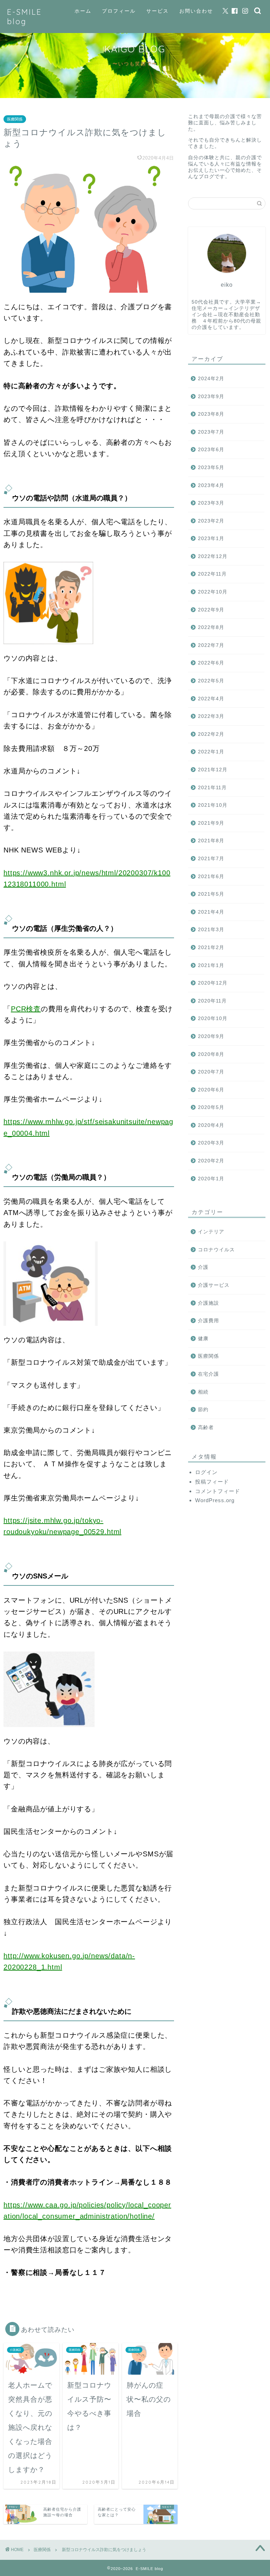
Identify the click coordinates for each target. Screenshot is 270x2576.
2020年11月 (212, 1001)
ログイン (206, 1472)
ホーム (83, 11)
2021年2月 (211, 948)
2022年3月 (211, 716)
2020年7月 (211, 1072)
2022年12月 (213, 556)
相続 (203, 1392)
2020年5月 (211, 1107)
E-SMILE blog (24, 17)
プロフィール (119, 11)
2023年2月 (211, 521)
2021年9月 (211, 823)
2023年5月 (211, 468)
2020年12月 (213, 983)
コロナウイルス (216, 1250)
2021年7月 (211, 859)
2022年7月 (211, 645)
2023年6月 (211, 450)
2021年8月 (211, 841)
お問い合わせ (196, 11)
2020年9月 (211, 1036)
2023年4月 (211, 485)
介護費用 (208, 1321)
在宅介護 (208, 1374)
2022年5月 (211, 681)
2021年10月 (213, 805)
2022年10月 (213, 592)
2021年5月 (211, 894)
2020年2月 (211, 1161)
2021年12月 (213, 770)
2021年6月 (211, 877)
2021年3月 (211, 930)
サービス (157, 11)
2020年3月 (211, 1143)
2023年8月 (211, 414)
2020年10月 (213, 1018)
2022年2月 (211, 734)
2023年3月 (211, 503)
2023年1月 (211, 538)
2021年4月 (211, 912)
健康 (203, 1339)
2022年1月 (211, 752)
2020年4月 (211, 1125)
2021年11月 (212, 788)
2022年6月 (211, 663)
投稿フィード (212, 1482)
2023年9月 (211, 397)
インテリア (211, 1232)
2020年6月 (211, 1090)
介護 (203, 1267)
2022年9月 (211, 610)
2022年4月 (211, 699)
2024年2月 (211, 379)
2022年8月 (211, 627)
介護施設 (208, 1303)
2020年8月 (211, 1054)
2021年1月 (211, 965)
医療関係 (15, 119)
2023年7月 (211, 432)
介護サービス (214, 1285)
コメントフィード (218, 1491)
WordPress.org (215, 1500)
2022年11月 (212, 574)
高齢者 (206, 1427)
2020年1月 (211, 1179)
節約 (203, 1410)
